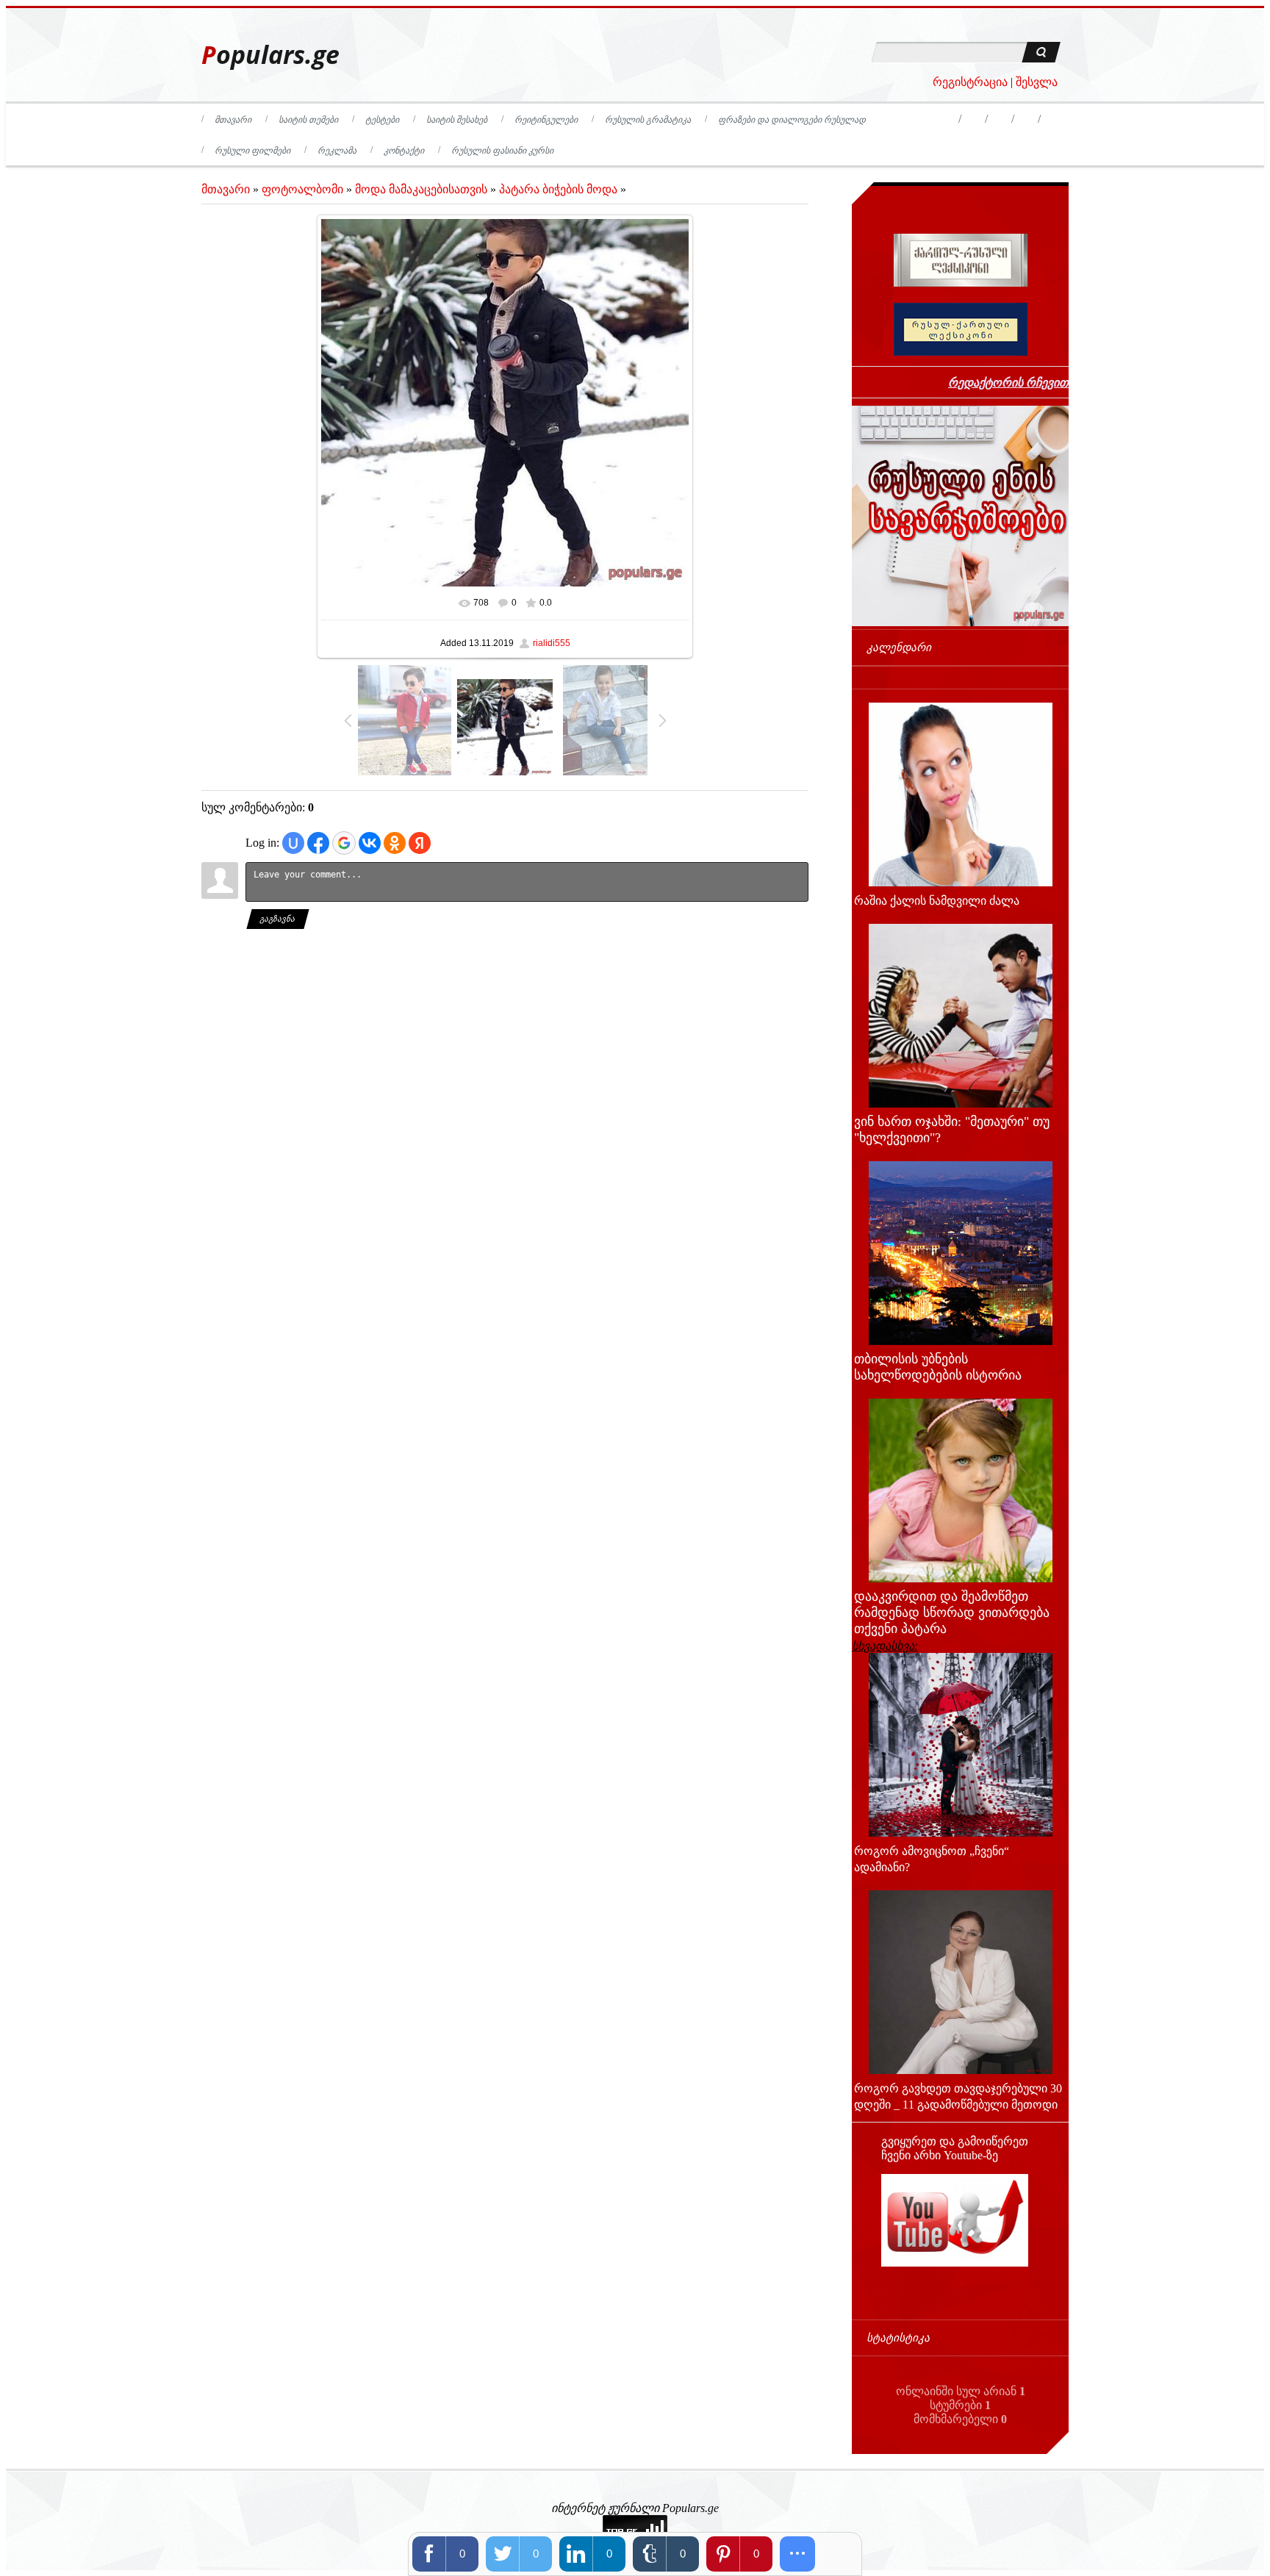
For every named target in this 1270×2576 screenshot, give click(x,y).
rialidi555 (552, 643)
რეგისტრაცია (970, 82)
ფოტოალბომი (302, 189)
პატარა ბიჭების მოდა (558, 189)
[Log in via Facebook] (318, 843)
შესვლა (1037, 82)
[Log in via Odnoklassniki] (395, 843)
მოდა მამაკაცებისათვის (421, 189)
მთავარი (226, 189)
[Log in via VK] (370, 843)
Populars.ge (270, 55)
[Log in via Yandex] (420, 843)
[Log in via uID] (293, 843)
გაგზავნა (278, 919)
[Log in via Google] (344, 843)
